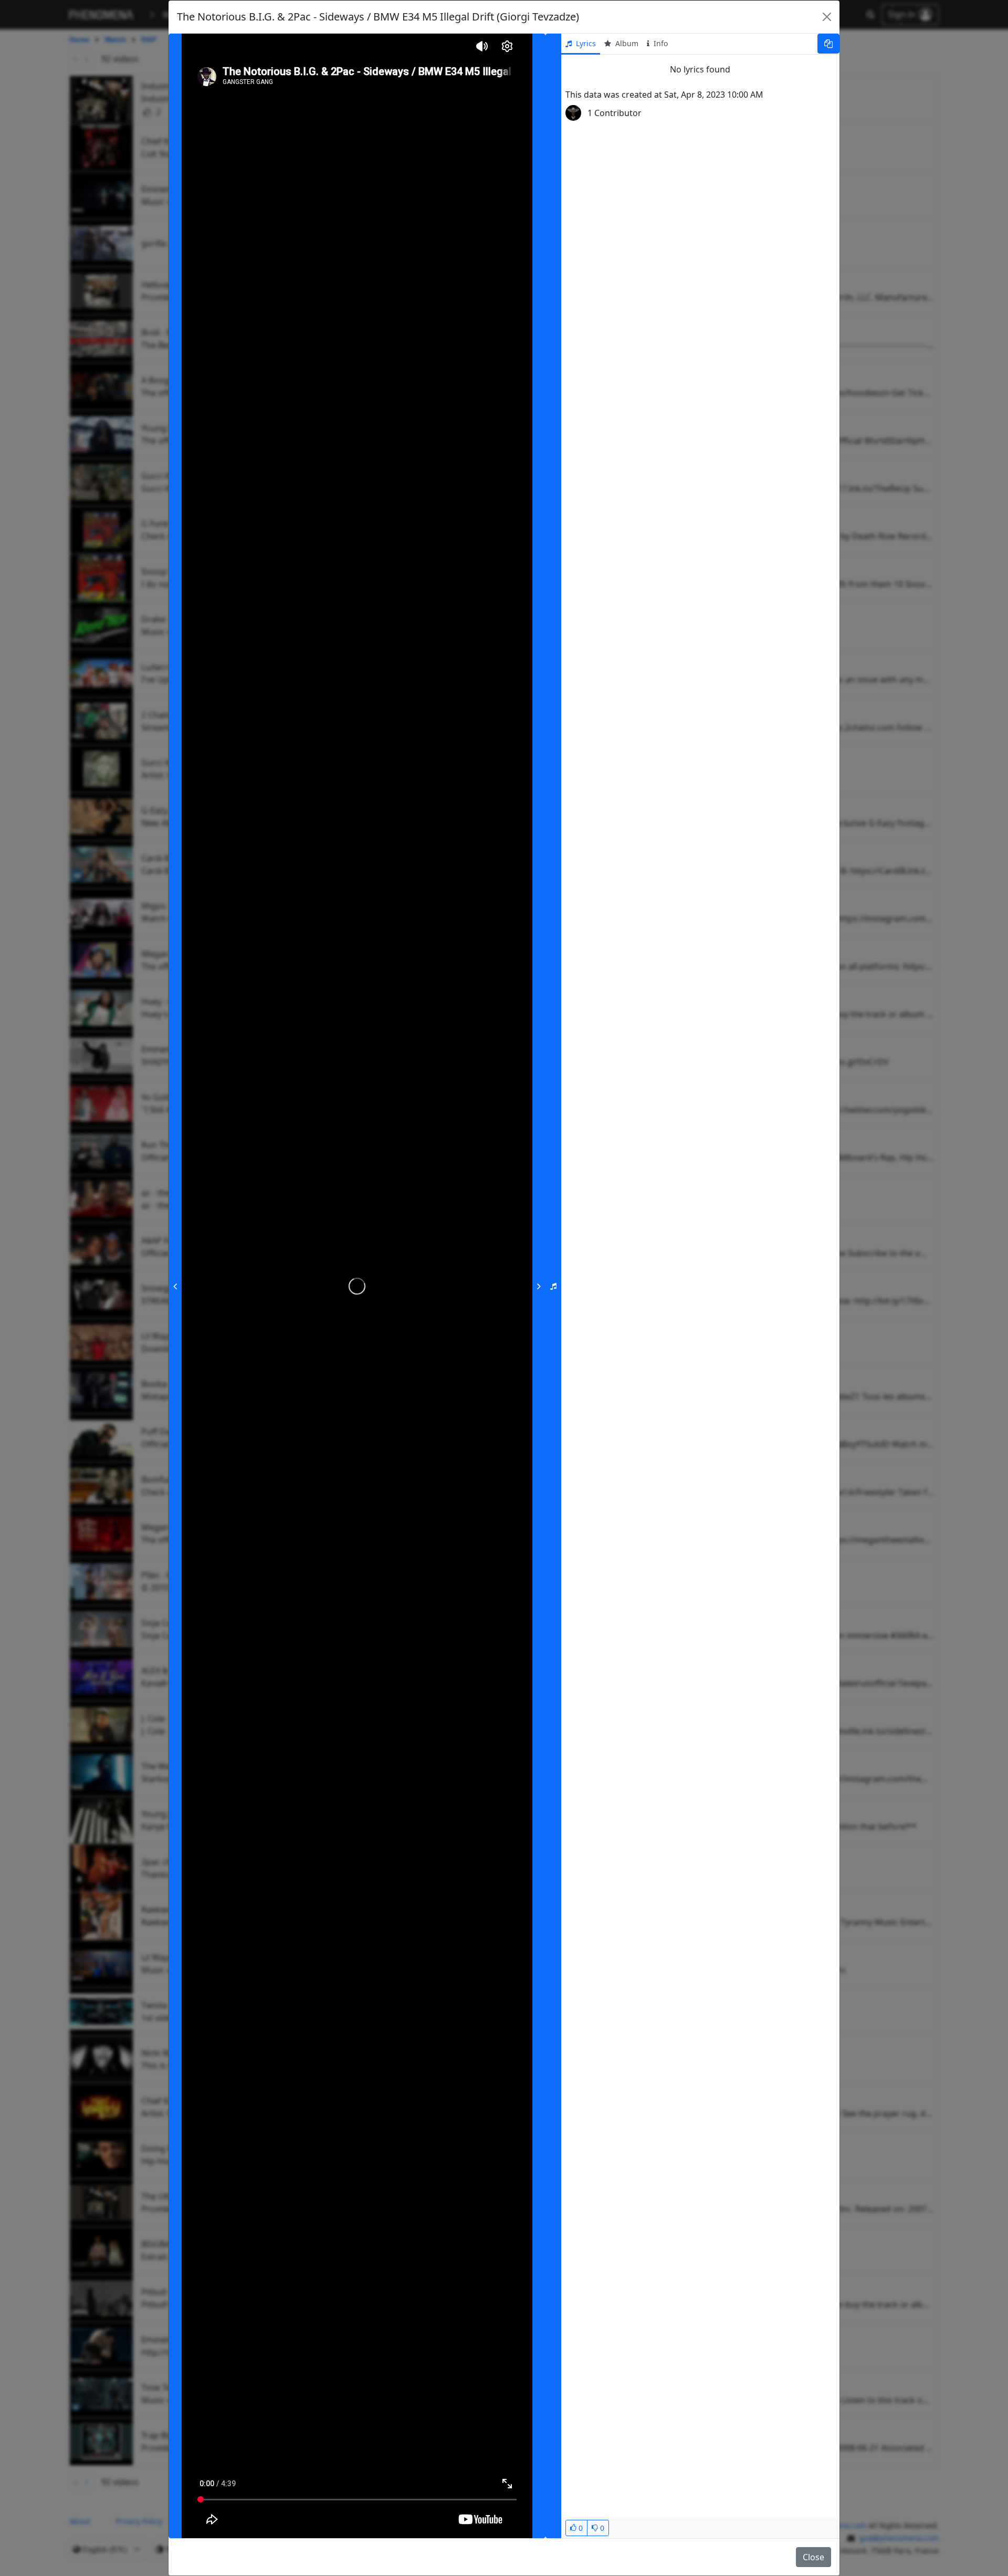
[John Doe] (573, 113)
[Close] (827, 17)
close (813, 2557)
